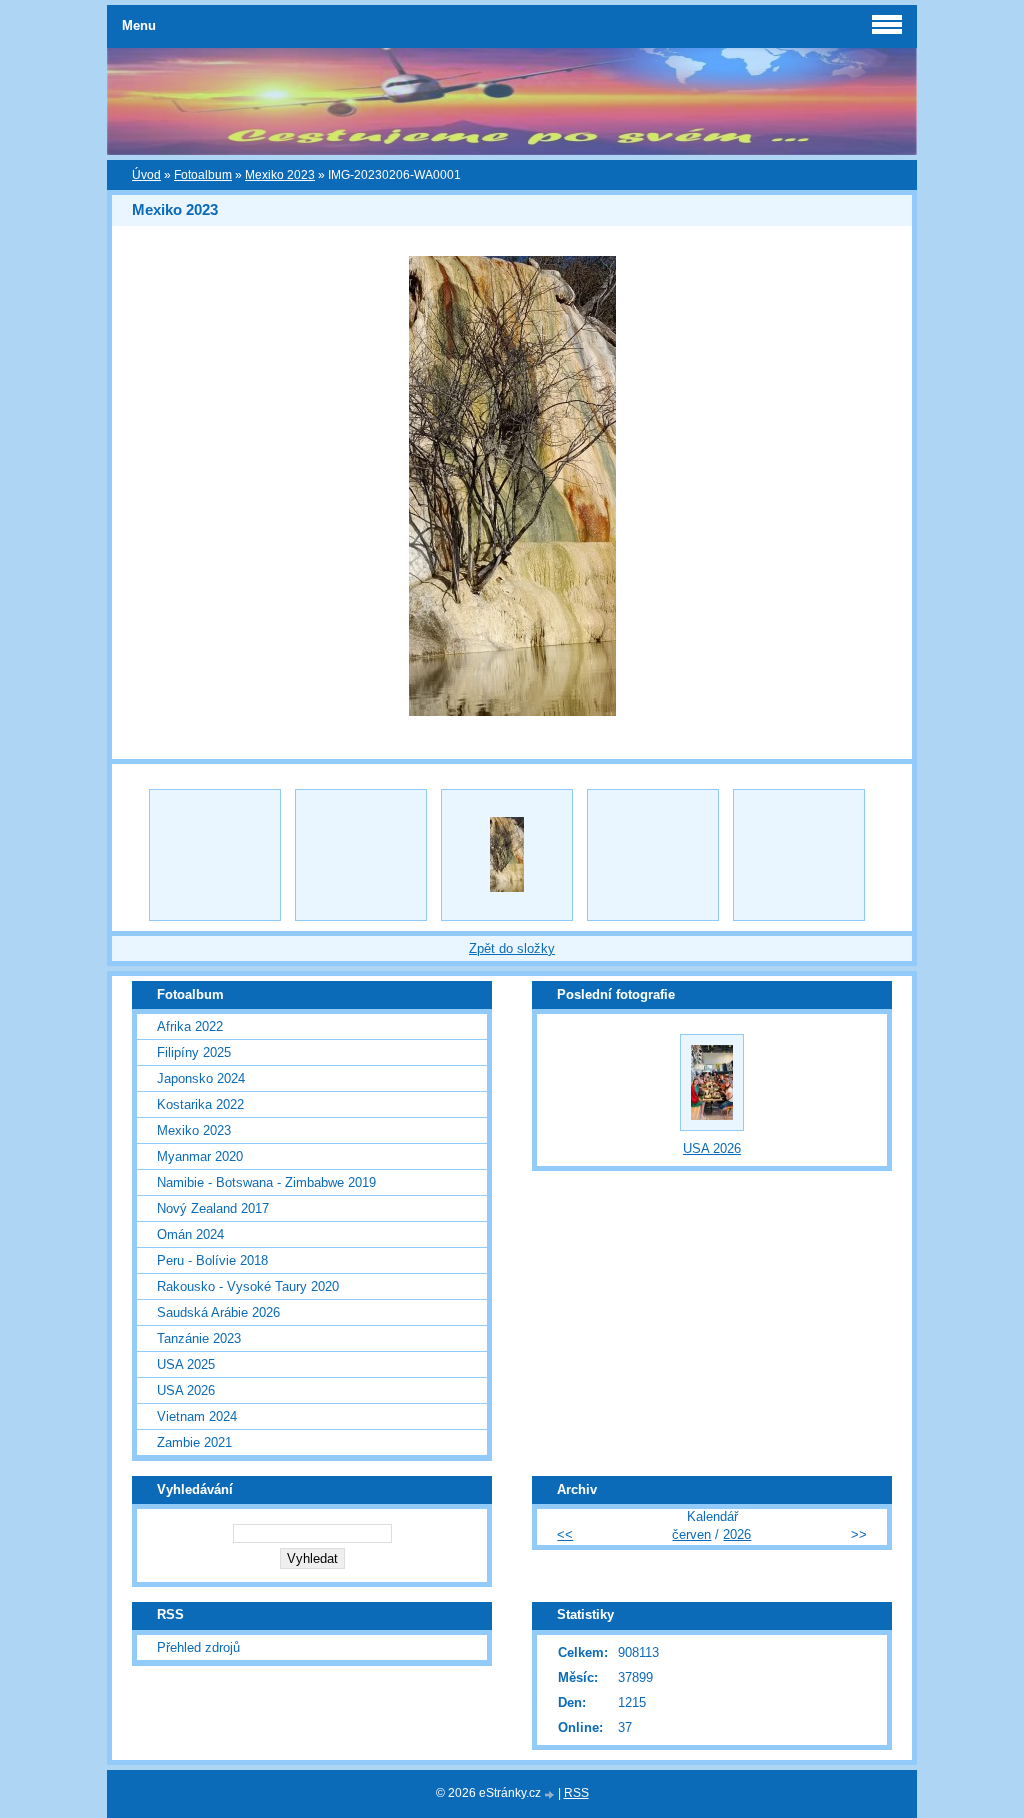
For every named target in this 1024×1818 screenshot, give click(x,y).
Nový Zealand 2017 (213, 1208)
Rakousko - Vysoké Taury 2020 (248, 1286)
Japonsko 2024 (201, 1078)
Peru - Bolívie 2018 (212, 1260)
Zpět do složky (512, 948)
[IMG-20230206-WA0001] (507, 855)
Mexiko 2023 (280, 175)
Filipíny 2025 (194, 1052)
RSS (576, 1793)
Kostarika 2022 (200, 1104)
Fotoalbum (203, 175)
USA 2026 (186, 1390)
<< (565, 1534)
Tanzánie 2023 (199, 1338)
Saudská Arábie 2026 (218, 1312)
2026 (737, 1534)
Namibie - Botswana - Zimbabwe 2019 (266, 1182)
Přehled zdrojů (198, 1647)
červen (691, 1534)
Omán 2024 (190, 1234)
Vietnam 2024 (197, 1416)
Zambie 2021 (194, 1442)
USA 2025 (186, 1364)
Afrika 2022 (190, 1026)
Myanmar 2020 (200, 1156)
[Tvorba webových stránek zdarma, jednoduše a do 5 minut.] (551, 1794)
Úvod (146, 175)
